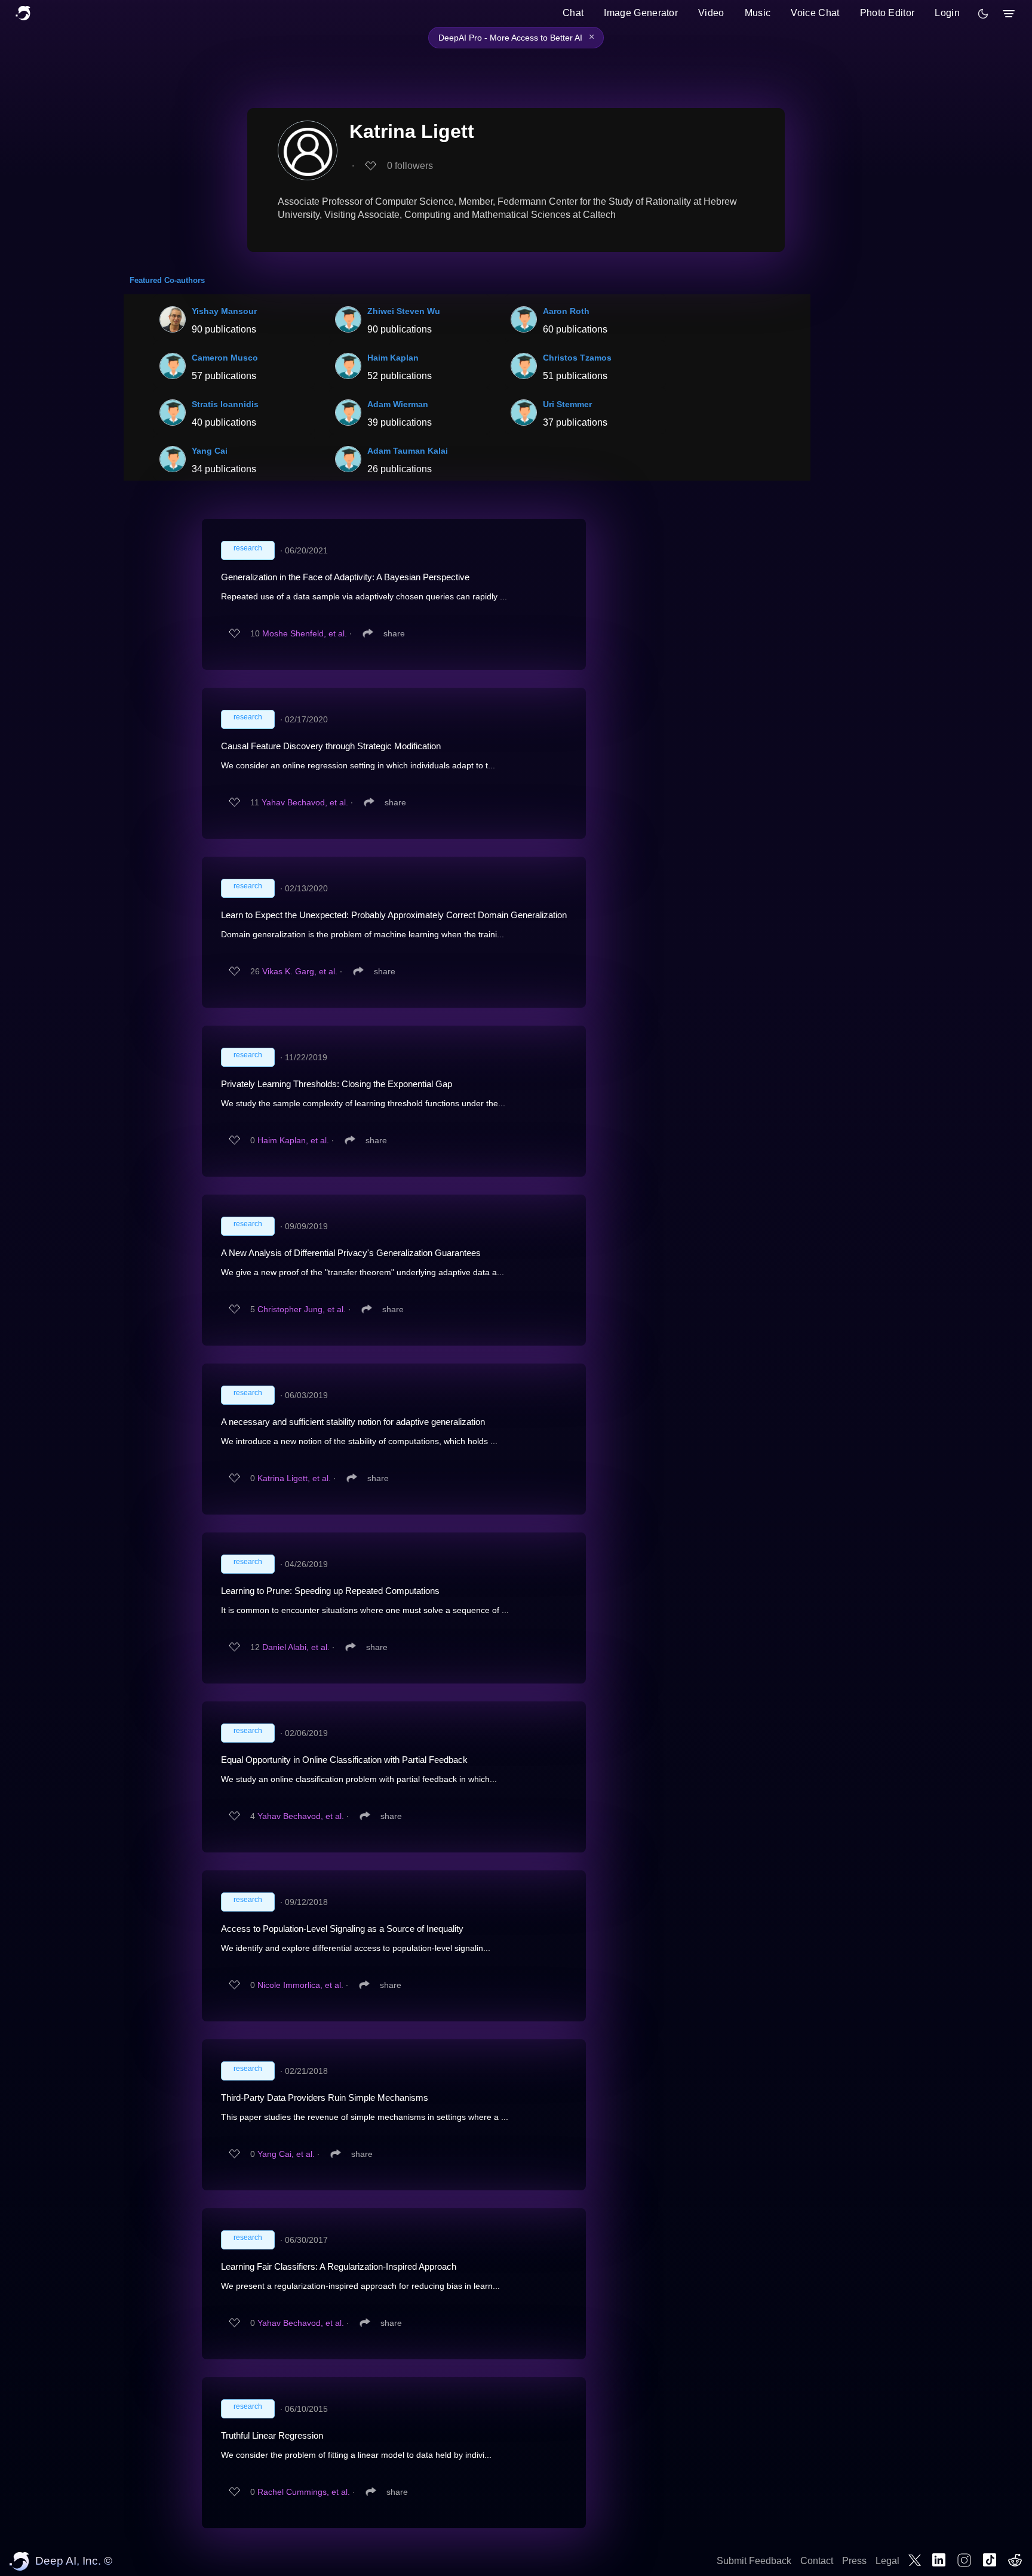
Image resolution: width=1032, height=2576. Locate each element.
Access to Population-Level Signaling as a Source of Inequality (342, 1929)
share (394, 633)
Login (947, 13)
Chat (573, 13)
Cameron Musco (225, 358)
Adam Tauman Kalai (408, 451)
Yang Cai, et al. (286, 2154)
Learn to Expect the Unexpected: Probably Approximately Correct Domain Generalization (394, 915)
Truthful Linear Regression (272, 2435)
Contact (817, 2561)
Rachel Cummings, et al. (304, 2492)
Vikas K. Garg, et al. (300, 971)
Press (854, 2561)
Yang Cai (210, 451)
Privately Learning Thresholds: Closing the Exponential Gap (337, 1084)
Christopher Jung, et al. (302, 1309)
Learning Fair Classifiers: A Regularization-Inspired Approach (339, 2266)
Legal (887, 2561)
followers (410, 166)
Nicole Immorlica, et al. (300, 1985)
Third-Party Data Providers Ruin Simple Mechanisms (325, 2098)
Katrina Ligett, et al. (294, 1478)
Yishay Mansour (224, 311)
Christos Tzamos (577, 358)
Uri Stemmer (567, 404)
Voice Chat (815, 13)
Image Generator (641, 13)
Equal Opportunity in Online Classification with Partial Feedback (344, 1760)
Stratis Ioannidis (225, 404)
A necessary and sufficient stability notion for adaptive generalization (353, 1422)
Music (758, 13)
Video (711, 13)
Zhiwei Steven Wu (404, 311)
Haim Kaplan (393, 358)
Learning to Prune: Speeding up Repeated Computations (330, 1591)
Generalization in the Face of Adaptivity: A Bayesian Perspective (345, 577)
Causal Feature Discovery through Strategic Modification (331, 746)
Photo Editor (887, 13)
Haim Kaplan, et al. (293, 1140)
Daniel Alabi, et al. (296, 1647)
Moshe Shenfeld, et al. (305, 633)
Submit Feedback (754, 2561)
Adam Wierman (398, 404)
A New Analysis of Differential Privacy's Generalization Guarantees (351, 1253)
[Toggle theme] (983, 14)
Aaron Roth (566, 311)
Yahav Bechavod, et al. (305, 802)
